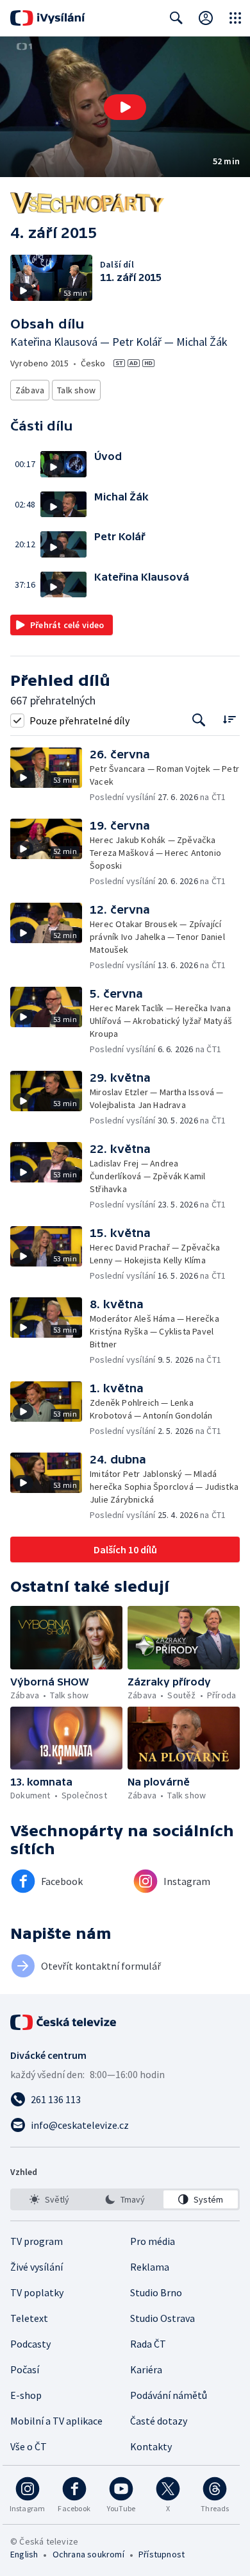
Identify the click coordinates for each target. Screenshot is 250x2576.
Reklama (150, 2267)
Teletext (29, 2318)
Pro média (153, 2241)
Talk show (76, 390)
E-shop (26, 2395)
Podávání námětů (169, 2395)
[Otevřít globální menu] (235, 18)
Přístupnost (162, 2554)
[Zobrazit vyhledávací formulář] (176, 18)
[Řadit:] (229, 719)
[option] (49, 2199)
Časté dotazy (159, 2421)
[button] (125, 107)
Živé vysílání (37, 2267)
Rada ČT (148, 2344)
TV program (37, 2241)
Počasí (25, 2369)
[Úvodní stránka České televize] (64, 2022)
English (24, 2554)
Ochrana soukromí (88, 2554)
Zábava (30, 390)
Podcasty (30, 2344)
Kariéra (146, 2369)
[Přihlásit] (206, 18)
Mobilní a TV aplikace (56, 2421)
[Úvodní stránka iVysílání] (48, 18)
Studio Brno (156, 2292)
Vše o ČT (29, 2446)
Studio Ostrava (162, 2318)
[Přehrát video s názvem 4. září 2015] (125, 107)
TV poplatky (37, 2292)
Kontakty (151, 2446)
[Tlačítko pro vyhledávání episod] (199, 720)
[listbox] (125, 2199)
